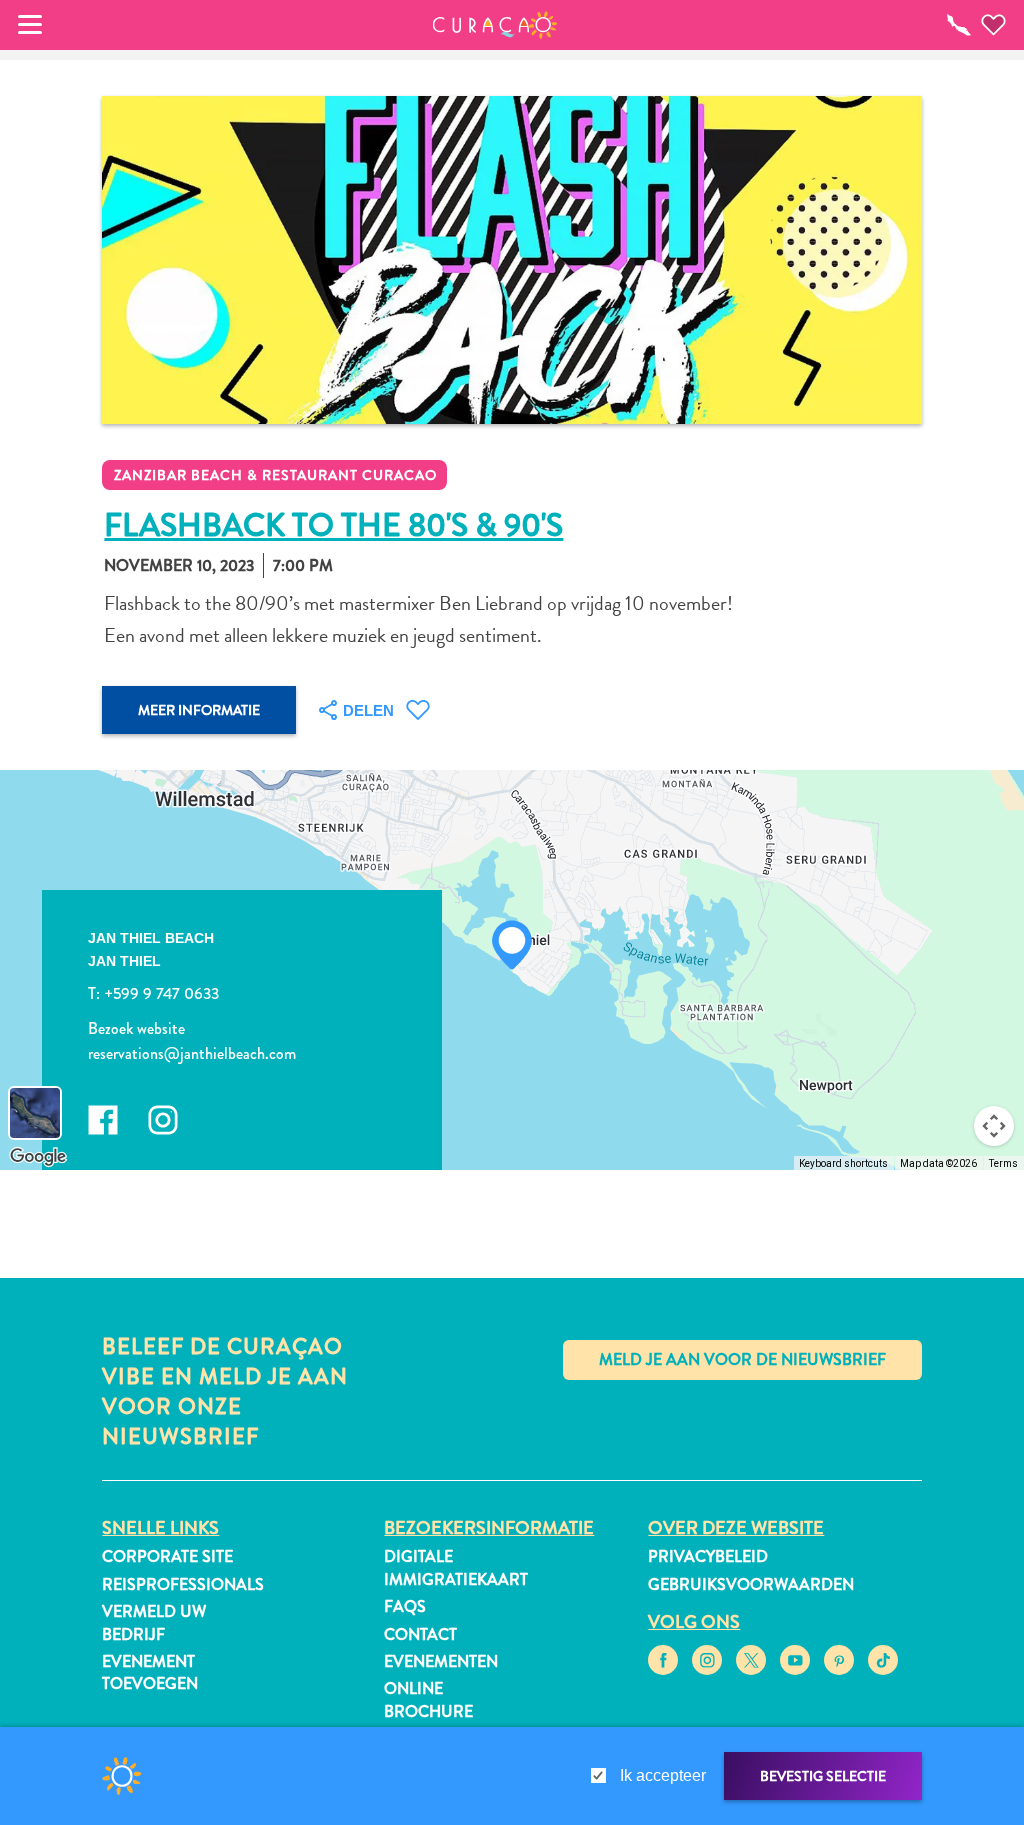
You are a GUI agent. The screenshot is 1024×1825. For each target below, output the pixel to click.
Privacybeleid (708, 1556)
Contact (420, 1634)
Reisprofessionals (183, 1584)
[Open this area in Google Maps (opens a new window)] (38, 1157)
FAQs (405, 1606)
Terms (1003, 1163)
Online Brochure (428, 1699)
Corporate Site (167, 1556)
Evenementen (441, 1661)
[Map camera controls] (994, 1126)
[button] (495, 25)
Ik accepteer (663, 1775)
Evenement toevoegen (150, 1672)
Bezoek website (136, 1028)
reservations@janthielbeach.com (192, 1054)
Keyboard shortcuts (843, 1163)
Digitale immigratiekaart (456, 1567)
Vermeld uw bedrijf (154, 1622)
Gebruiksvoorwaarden (751, 1584)
